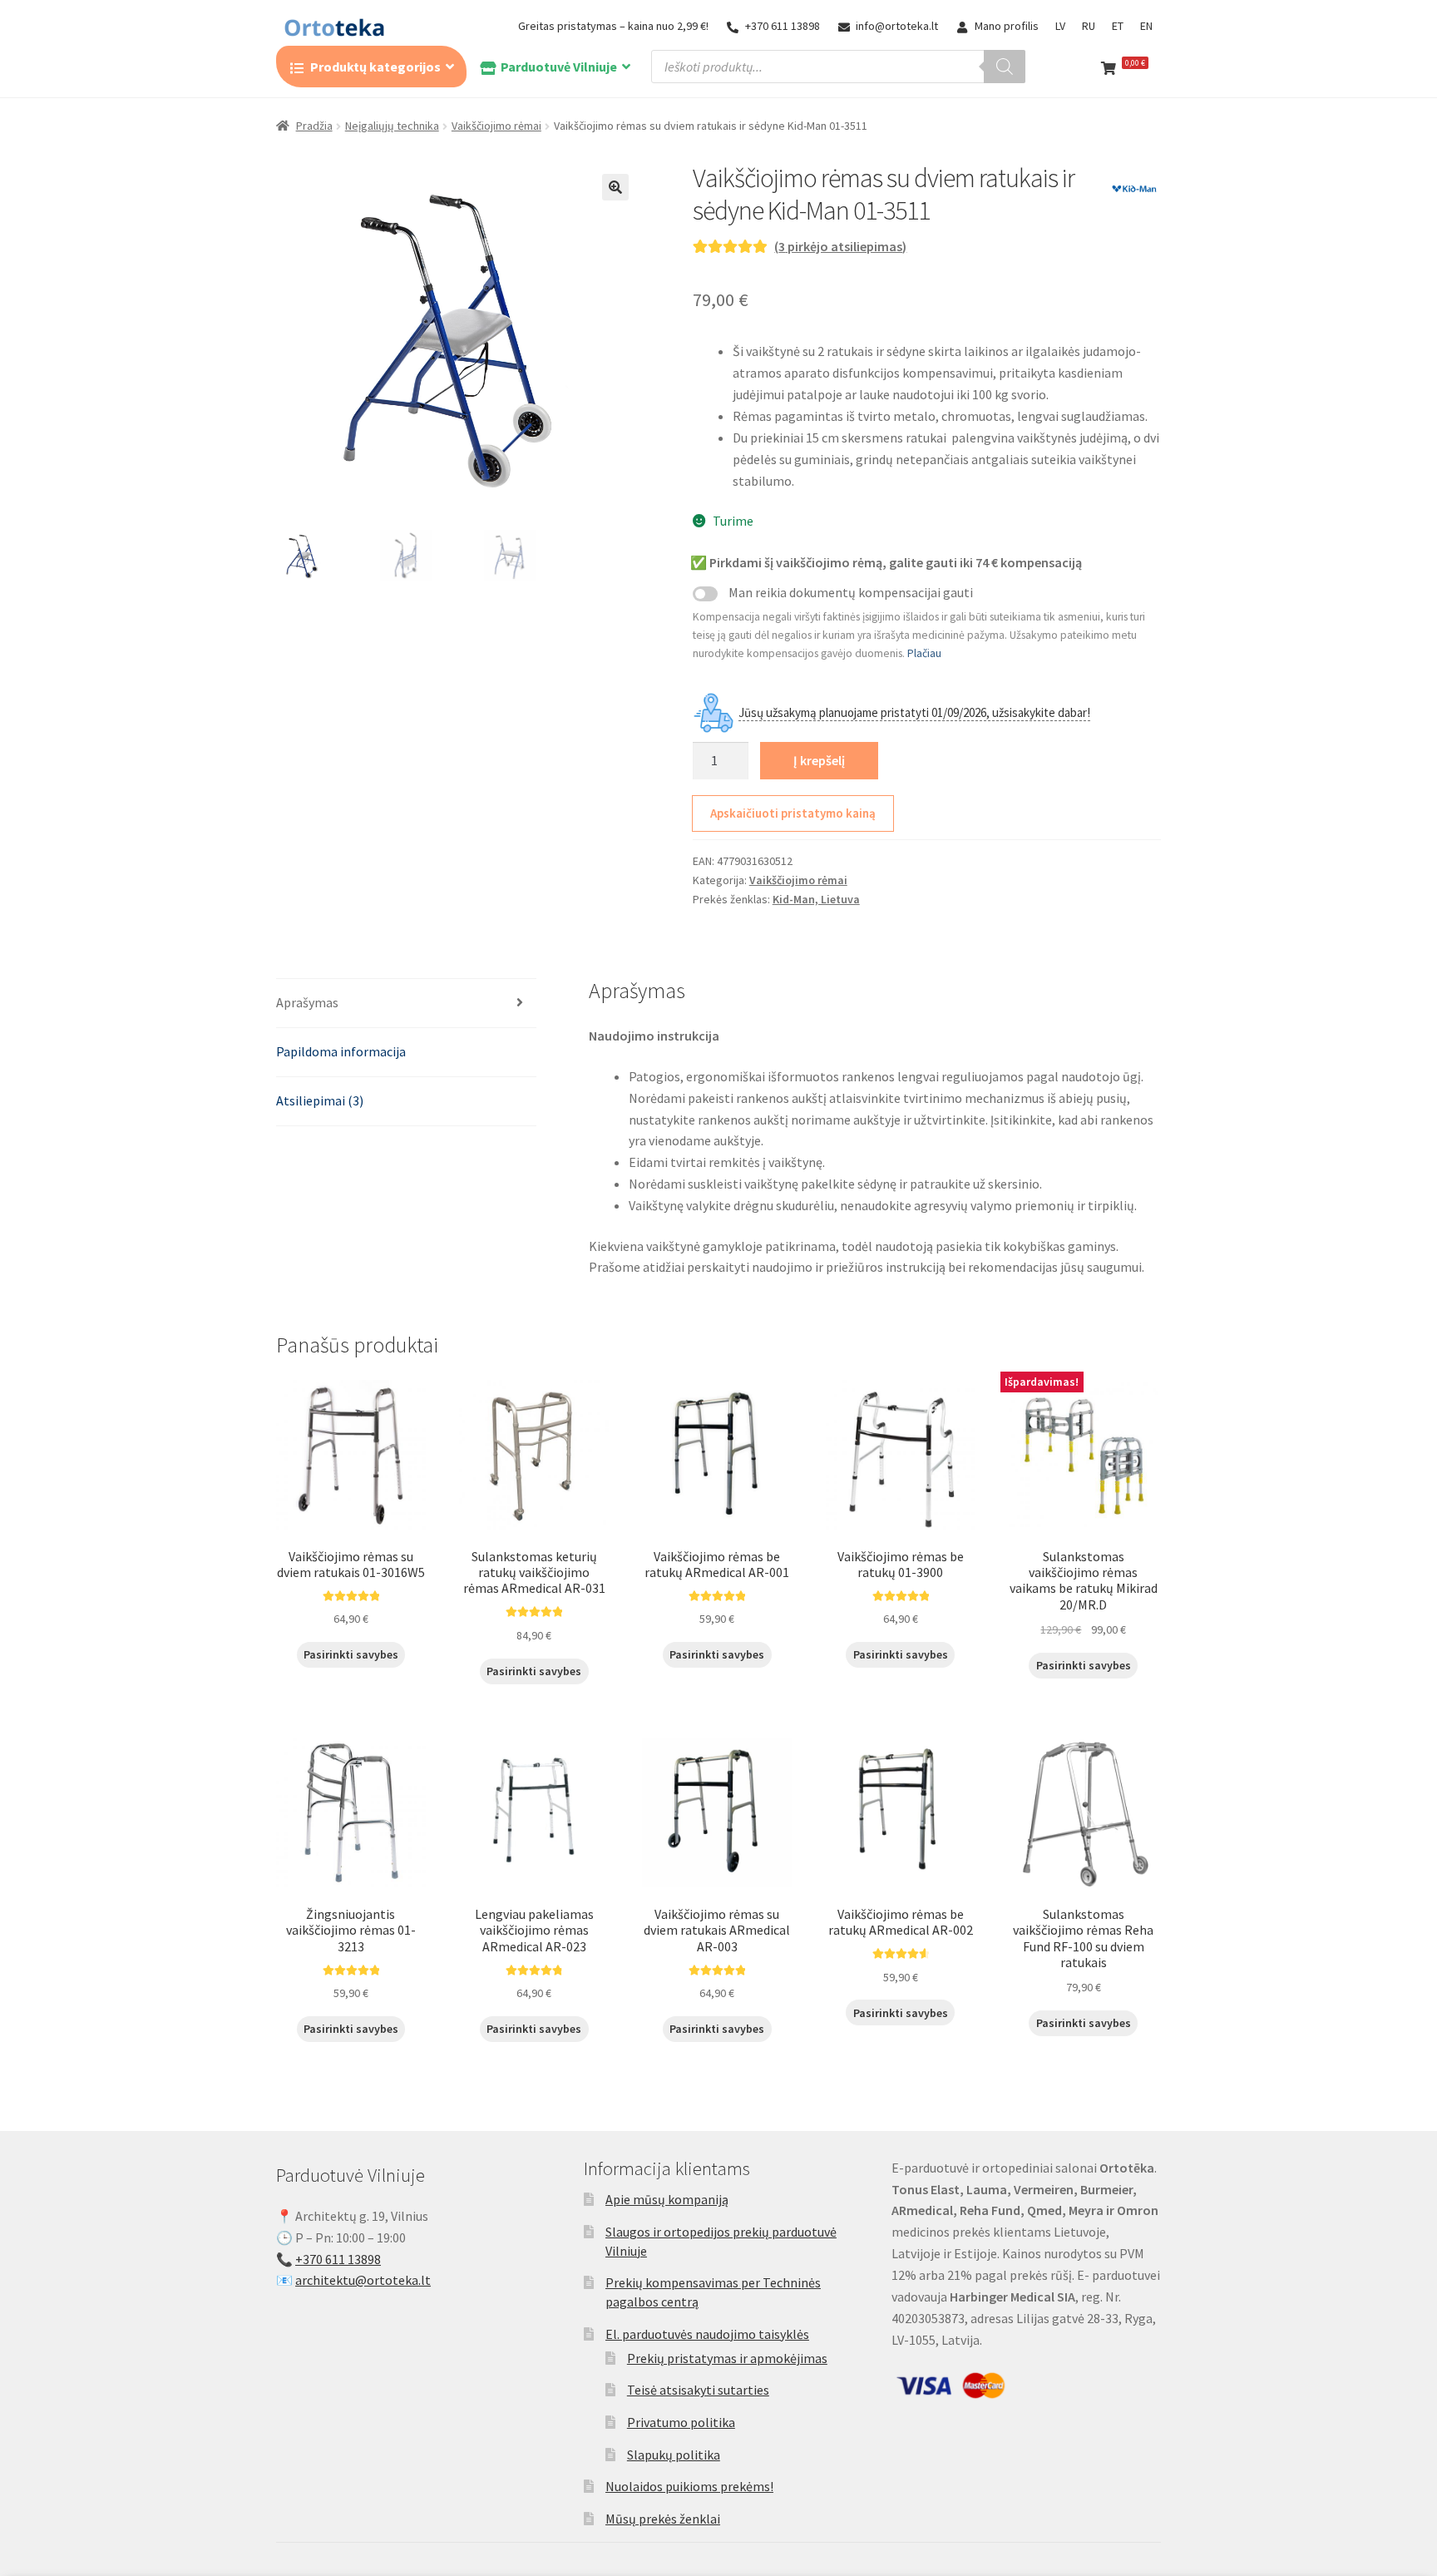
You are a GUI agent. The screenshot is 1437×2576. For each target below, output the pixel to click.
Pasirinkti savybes (351, 1654)
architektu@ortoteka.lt (363, 2280)
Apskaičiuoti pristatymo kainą (793, 813)
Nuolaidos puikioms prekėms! (689, 2486)
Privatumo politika (681, 2422)
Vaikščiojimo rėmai (496, 126)
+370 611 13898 (783, 26)
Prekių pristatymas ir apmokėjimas (727, 2358)
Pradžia (314, 126)
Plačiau (924, 653)
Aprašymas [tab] (307, 1002)
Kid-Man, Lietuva (816, 899)
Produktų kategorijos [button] (375, 67)
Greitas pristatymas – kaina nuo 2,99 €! (613, 26)
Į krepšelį (819, 760)
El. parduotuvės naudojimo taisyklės (707, 2334)
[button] (615, 187)
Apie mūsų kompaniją (667, 2199)
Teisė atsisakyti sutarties (698, 2390)
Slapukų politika (674, 2455)
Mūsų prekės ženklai (663, 2519)
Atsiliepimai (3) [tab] (320, 1100)
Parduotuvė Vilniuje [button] (559, 67)
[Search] (1005, 67)
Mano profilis (1007, 26)
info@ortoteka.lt (897, 26)
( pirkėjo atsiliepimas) (840, 246)
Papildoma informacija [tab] (341, 1051)
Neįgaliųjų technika (392, 126)
